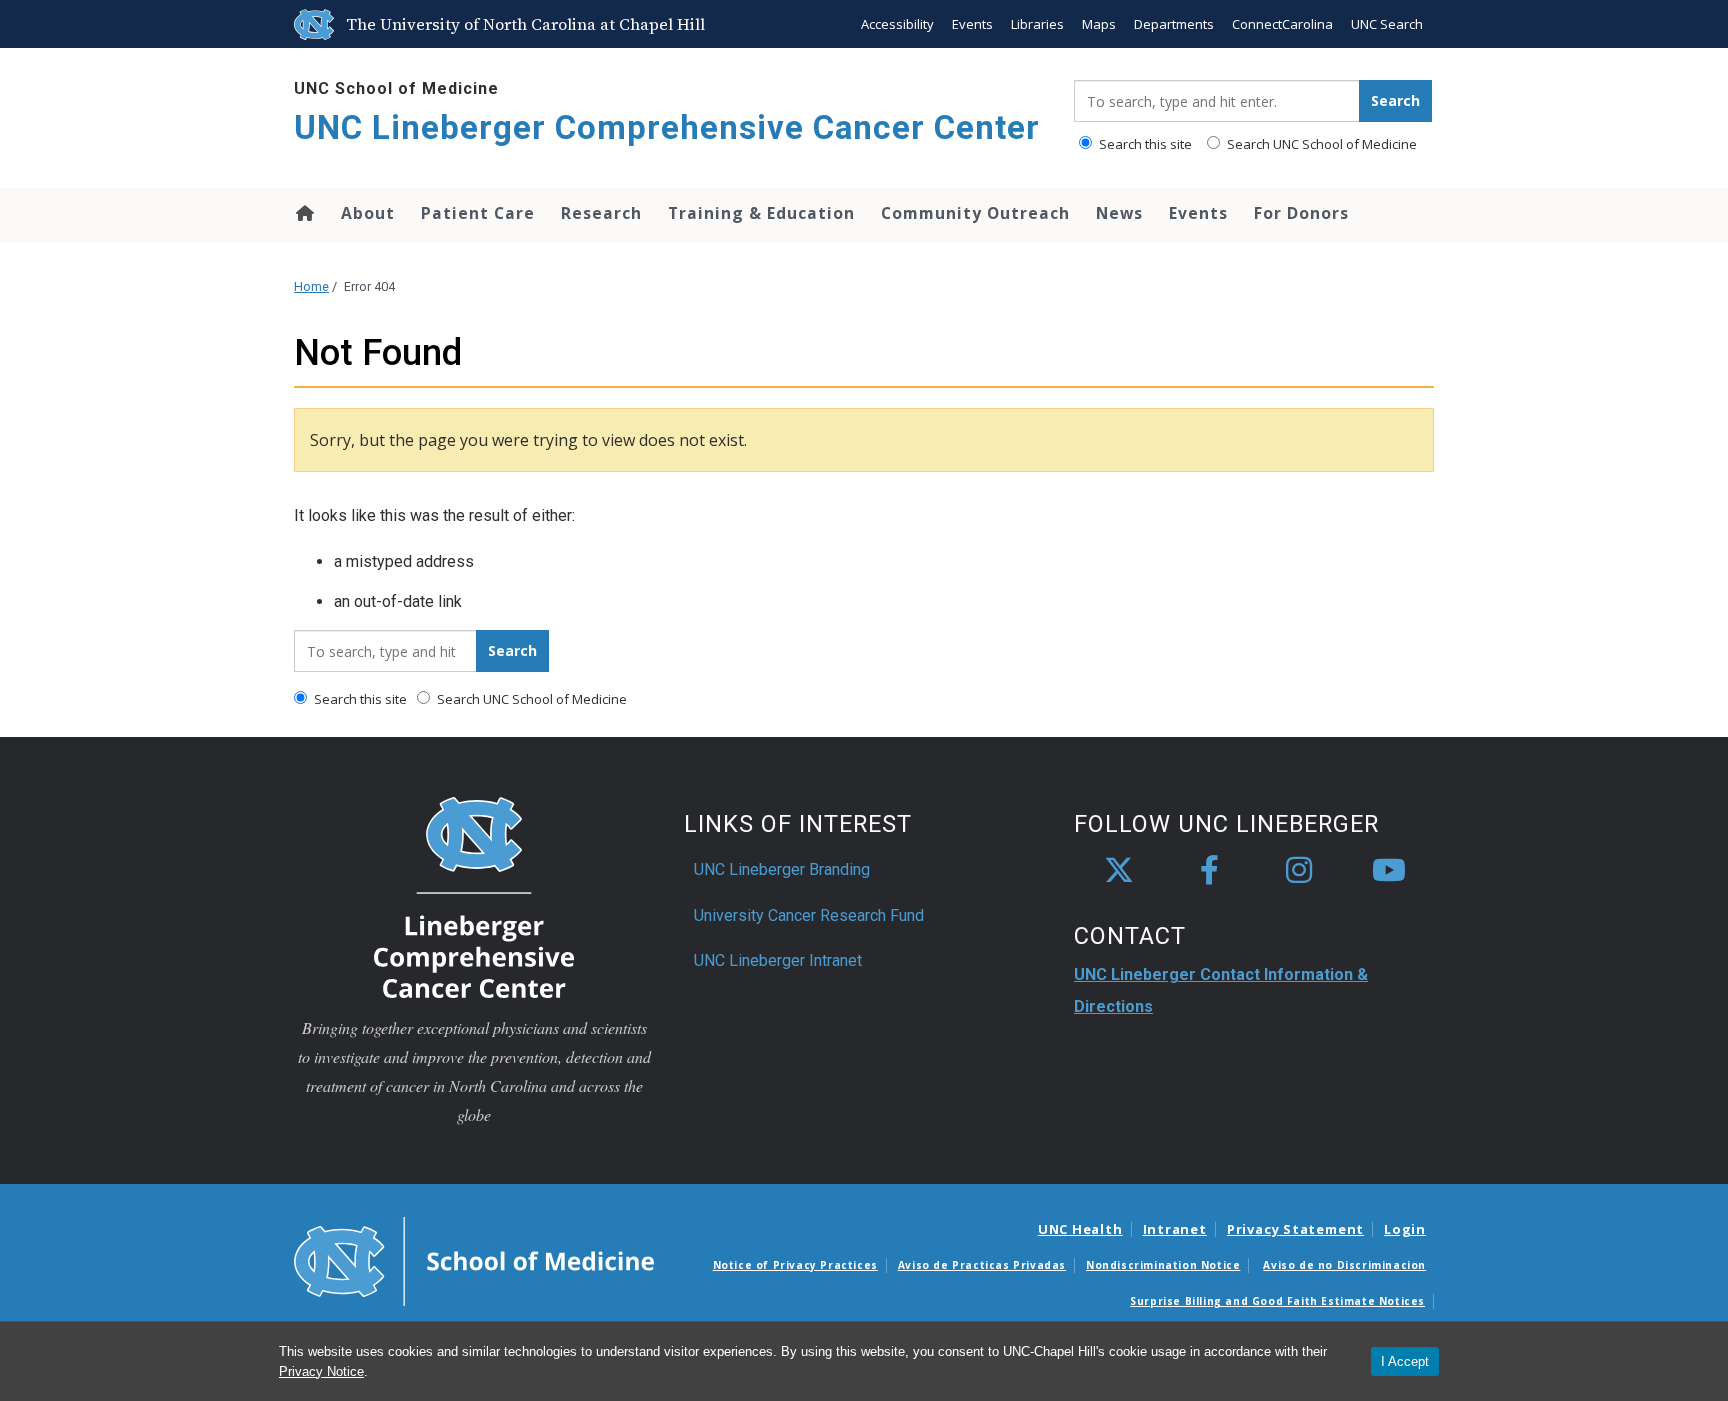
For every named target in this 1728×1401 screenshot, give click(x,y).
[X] (1119, 871)
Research (601, 213)
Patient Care (478, 213)
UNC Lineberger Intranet (778, 960)
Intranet (1175, 1229)
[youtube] (1389, 871)
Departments (1174, 24)
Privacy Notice (321, 1371)
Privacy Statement (1295, 1229)
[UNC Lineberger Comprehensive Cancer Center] (474, 896)
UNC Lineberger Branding (782, 869)
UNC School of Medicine (396, 88)
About (368, 213)
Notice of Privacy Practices (795, 1265)
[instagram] (1299, 871)
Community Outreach (975, 213)
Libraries (1037, 24)
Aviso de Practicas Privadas (982, 1265)
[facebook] (1209, 871)
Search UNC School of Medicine (1320, 144)
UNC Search (1387, 24)
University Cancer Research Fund (809, 915)
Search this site (1144, 144)
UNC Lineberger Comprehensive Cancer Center (667, 127)
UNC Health (1080, 1229)
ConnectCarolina (1282, 24)
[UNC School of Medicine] (474, 1260)
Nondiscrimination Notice (1163, 1265)
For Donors (1301, 213)
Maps (1099, 24)
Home (303, 213)
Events (972, 24)
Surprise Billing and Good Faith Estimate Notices (1277, 1301)
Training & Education (761, 213)
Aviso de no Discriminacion (1344, 1265)
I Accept (1405, 1361)
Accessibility (897, 24)
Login (1405, 1229)
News (1119, 213)
